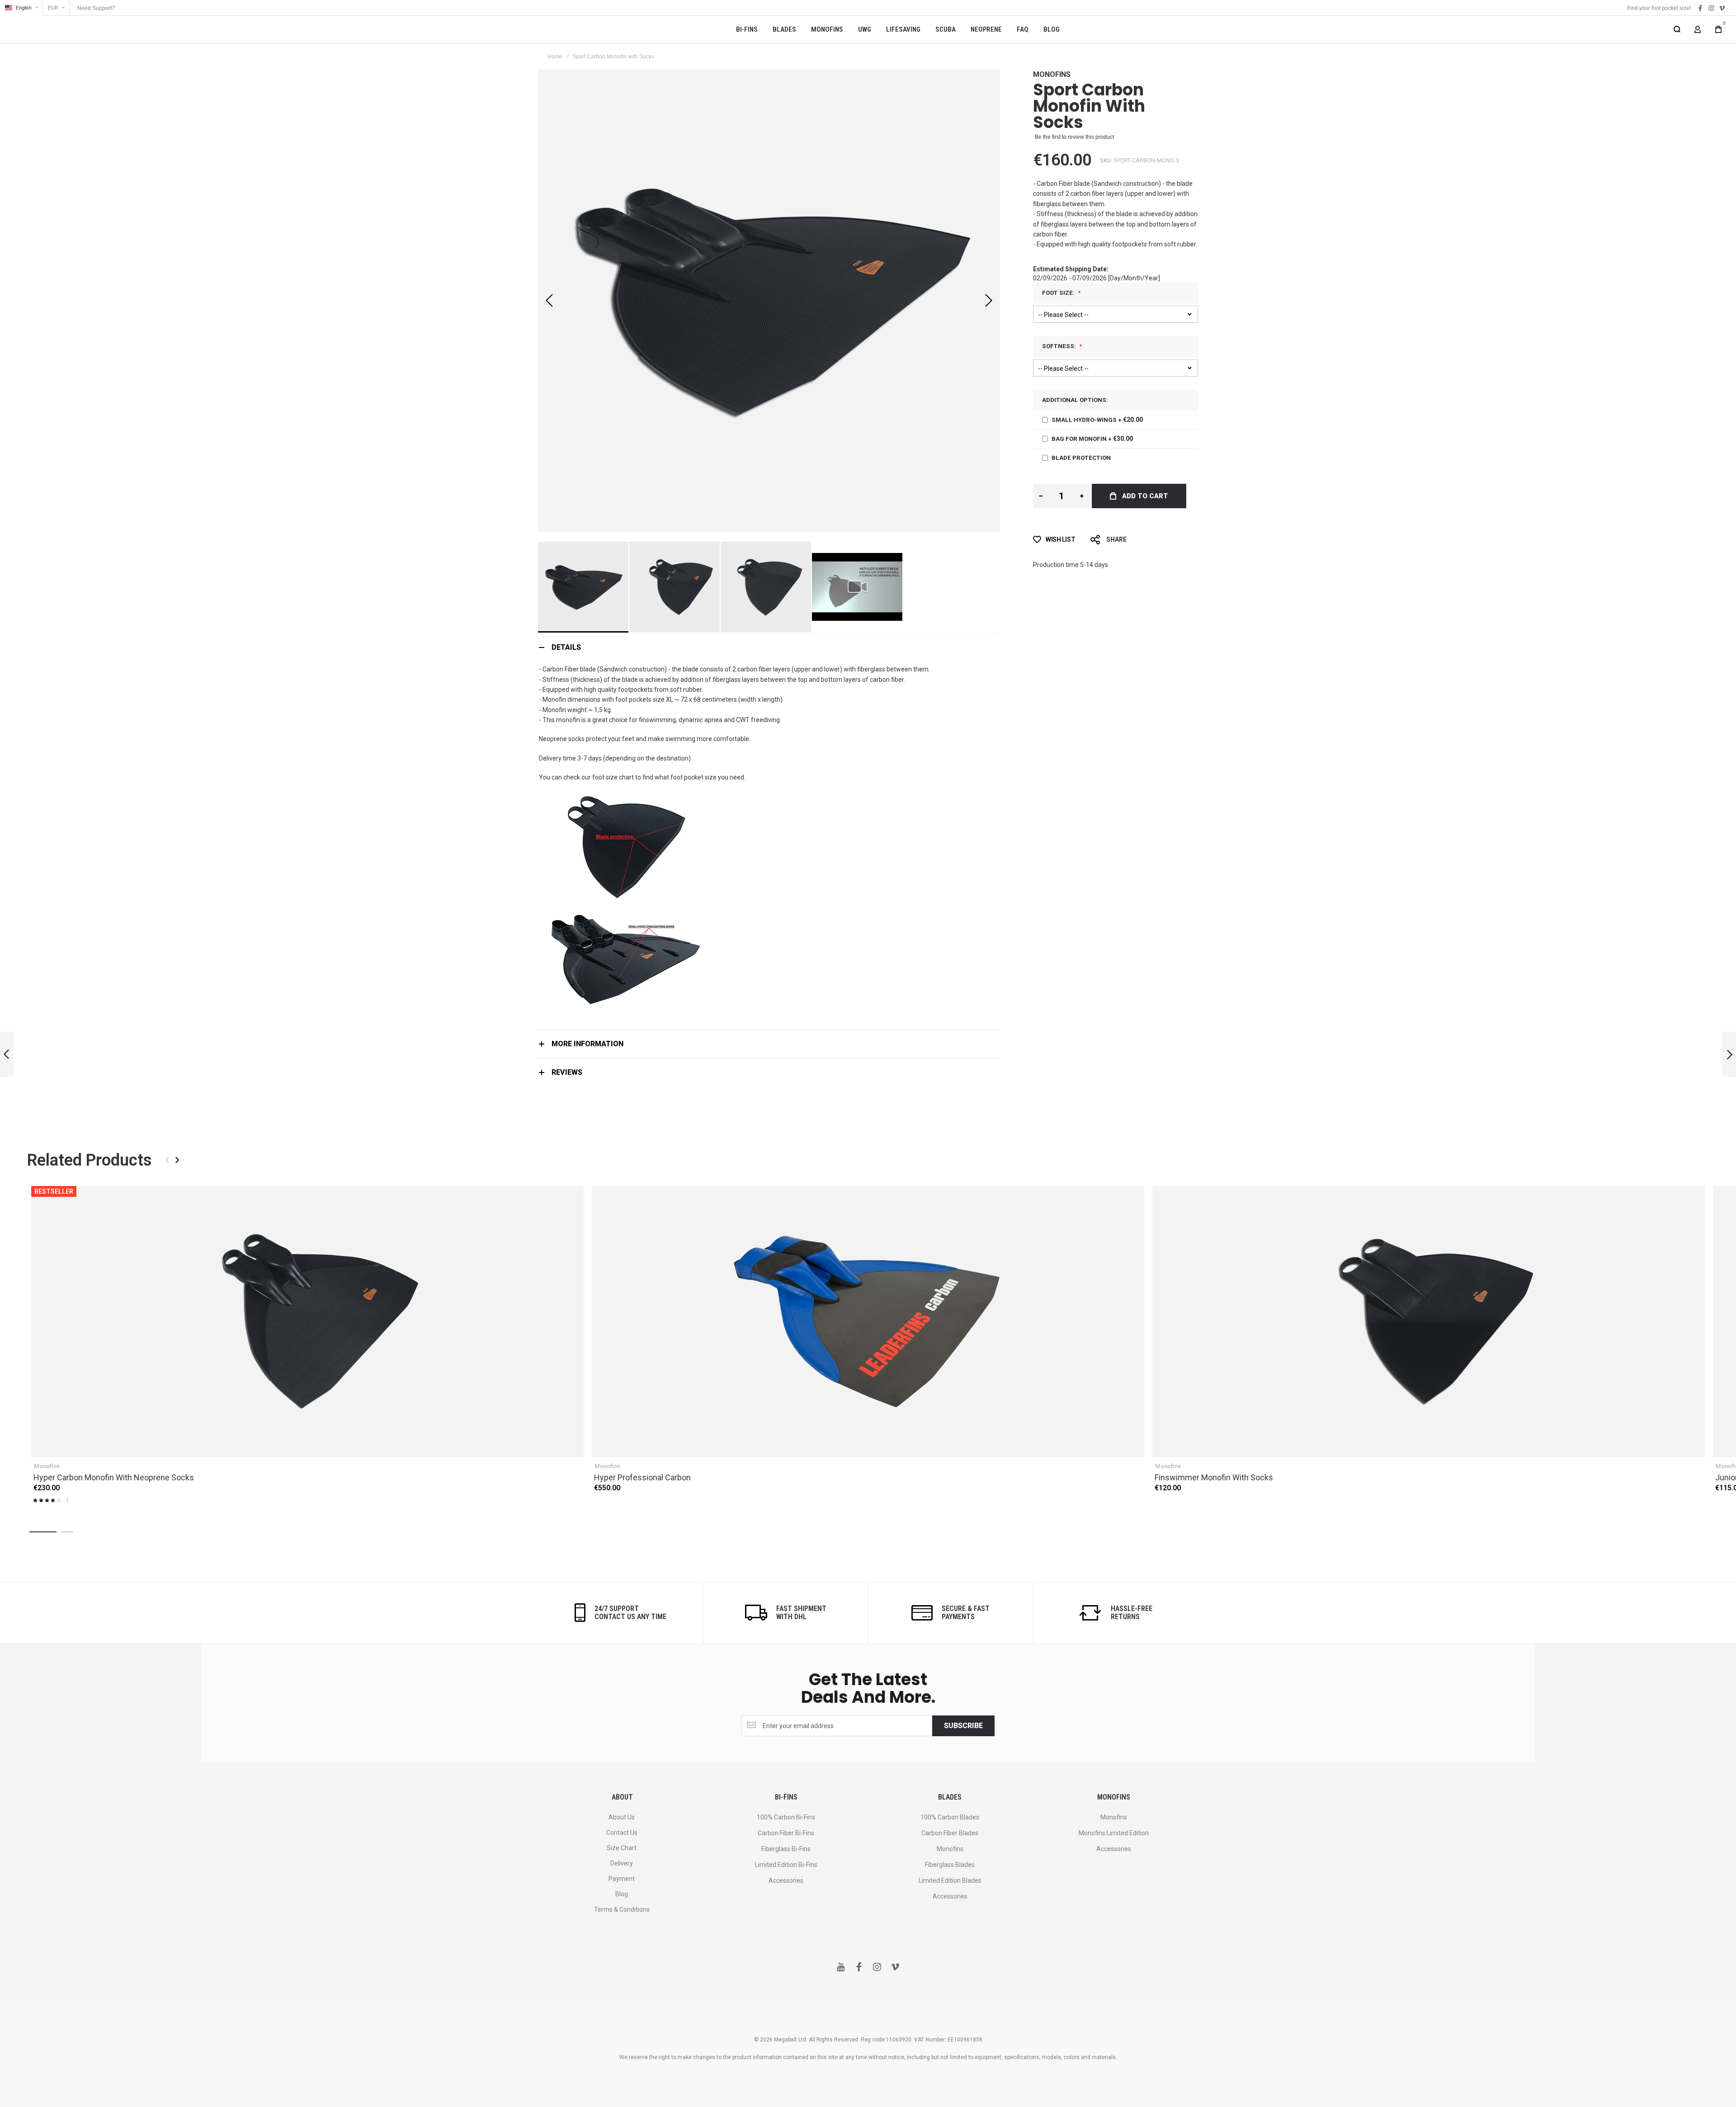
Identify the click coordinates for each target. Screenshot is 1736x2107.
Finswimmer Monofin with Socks (1429, 1322)
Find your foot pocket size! (1659, 8)
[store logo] (63, 29)
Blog (622, 1894)
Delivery (622, 1863)
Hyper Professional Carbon (868, 1322)
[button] (21, 8)
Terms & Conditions (622, 1909)
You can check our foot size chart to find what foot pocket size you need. (642, 777)
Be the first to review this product (1074, 137)
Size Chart (622, 1848)
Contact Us (622, 1833)
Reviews (567, 1072)
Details (566, 647)
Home (555, 57)
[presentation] (177, 1160)
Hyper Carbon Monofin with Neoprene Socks (307, 1322)
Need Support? (96, 8)
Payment (622, 1879)
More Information (587, 1044)
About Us (622, 1817)
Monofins (1052, 74)
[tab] (769, 647)
